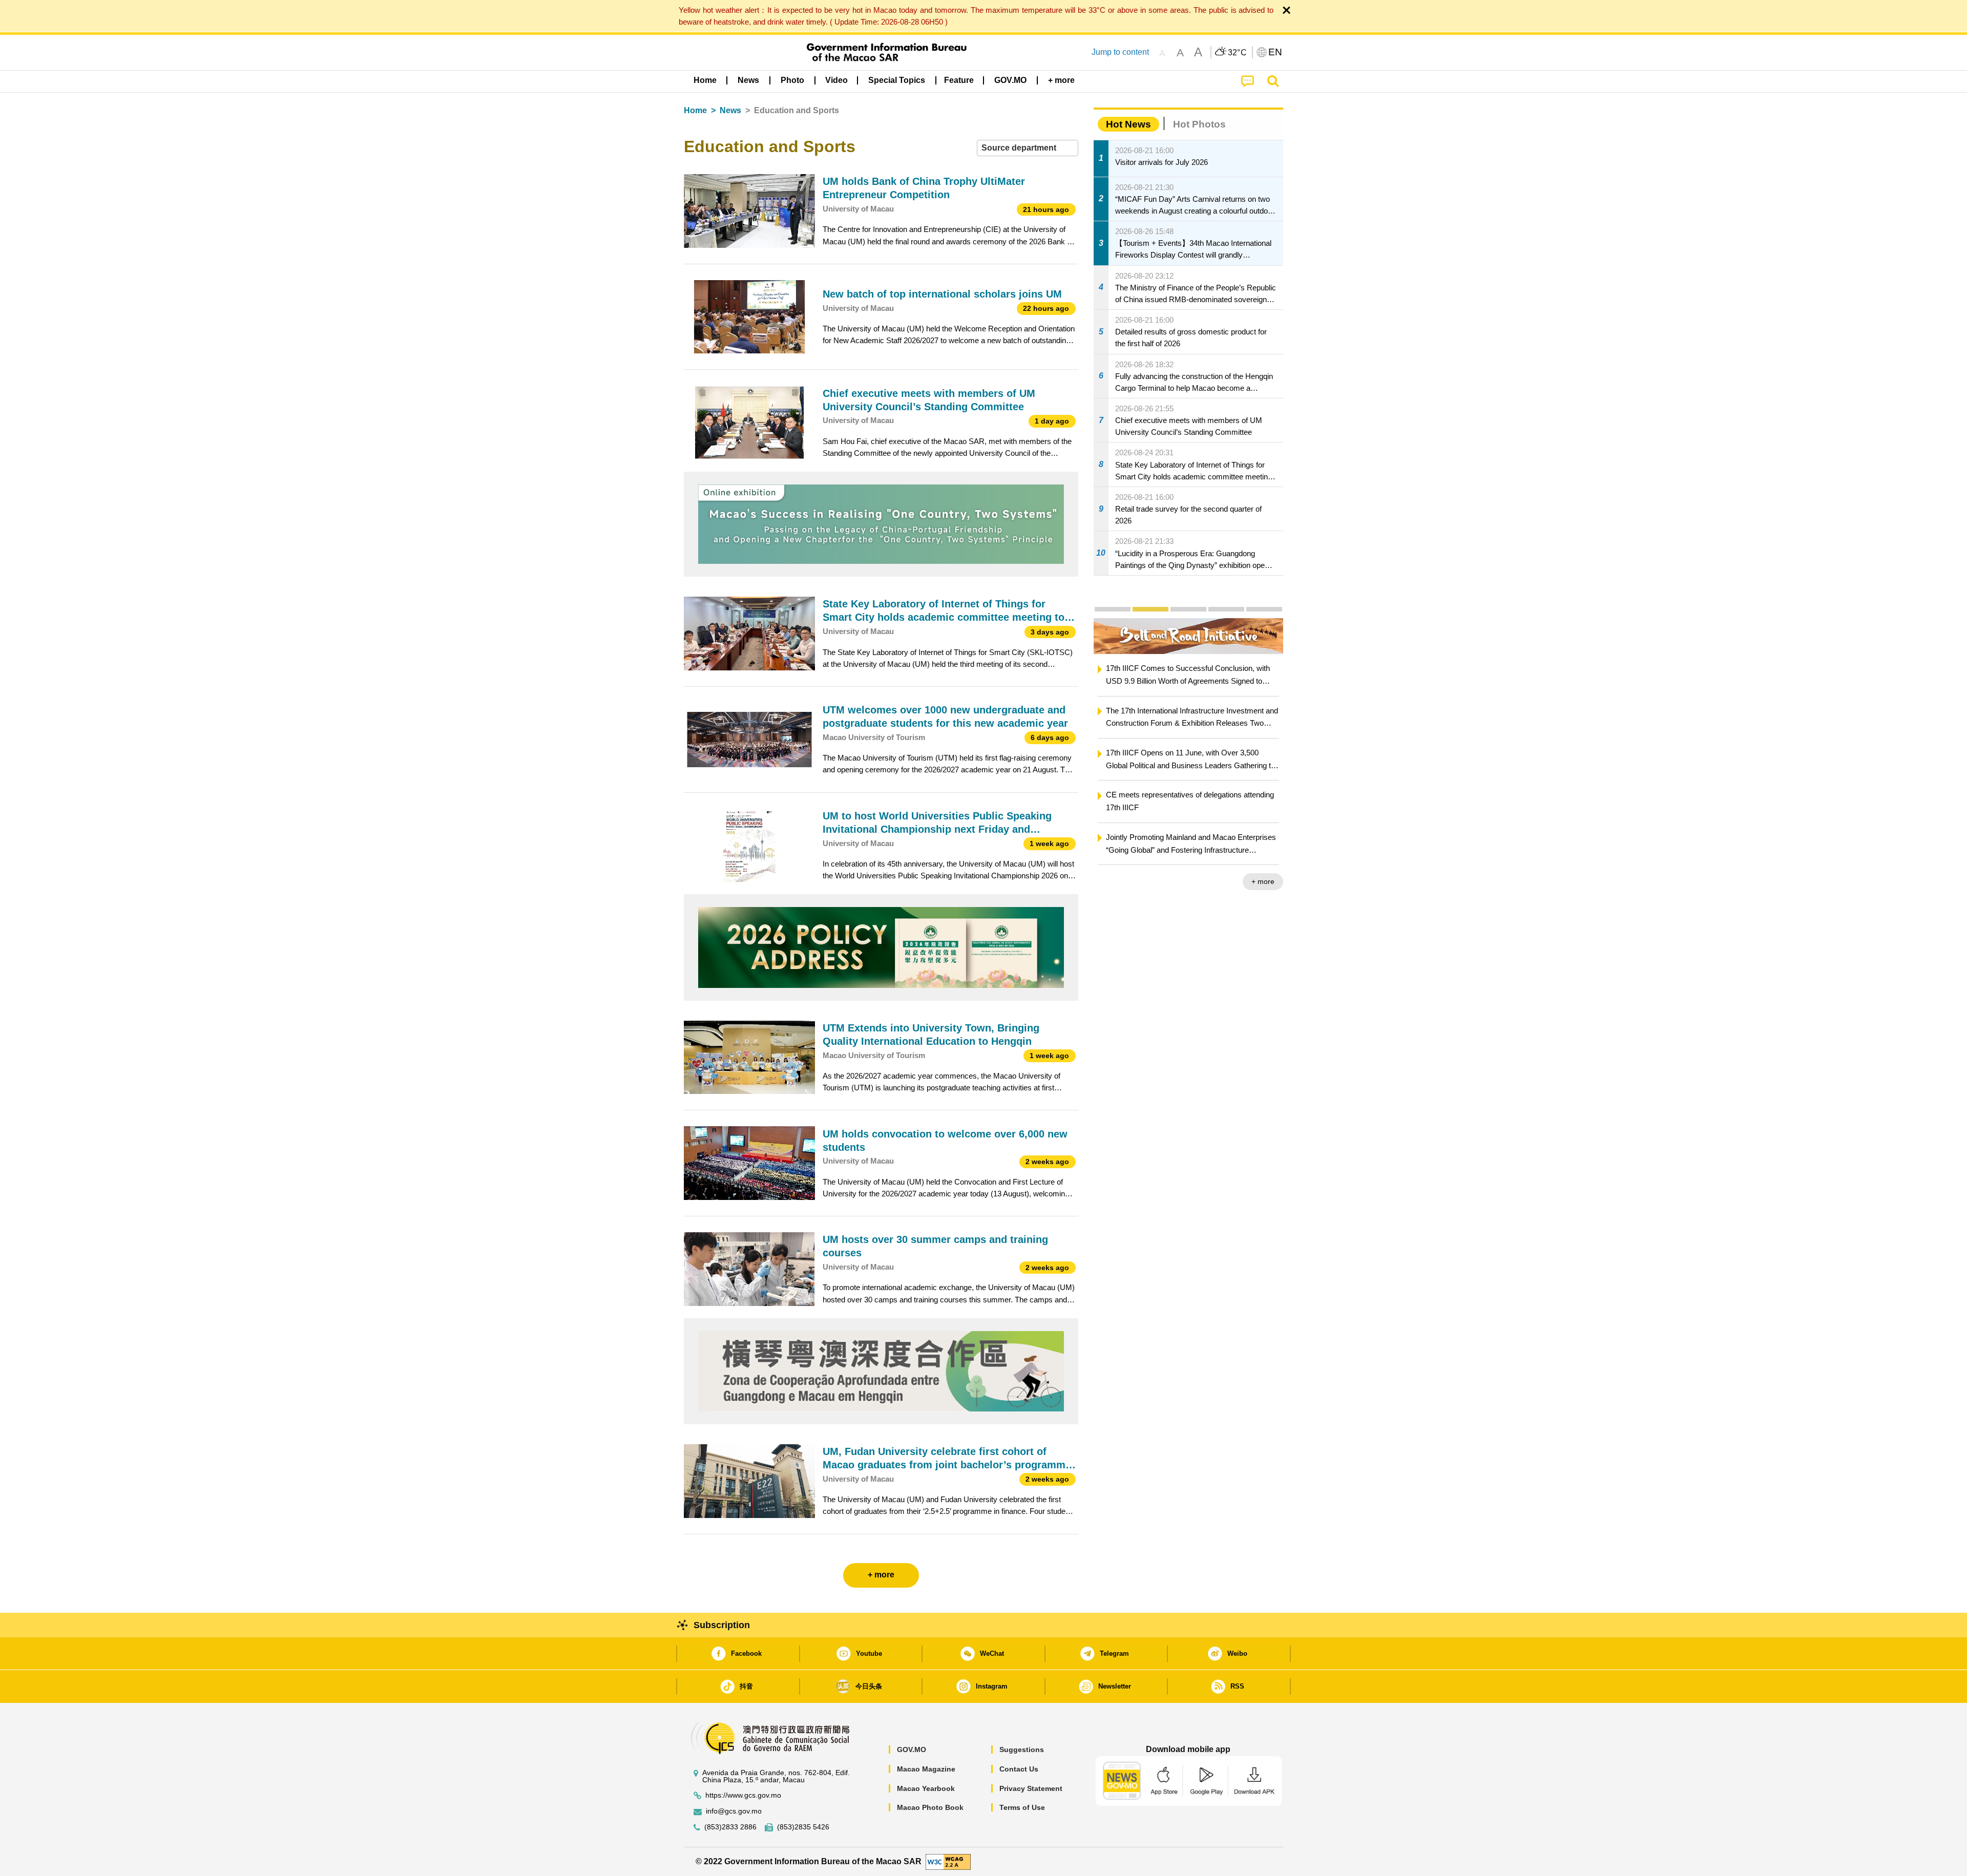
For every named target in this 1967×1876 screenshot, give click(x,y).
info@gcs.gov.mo (734, 1811)
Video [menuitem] (836, 80)
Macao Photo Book (930, 1807)
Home (695, 110)
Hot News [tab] (1128, 124)
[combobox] (1028, 148)
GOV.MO (912, 1749)
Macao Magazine (926, 1769)
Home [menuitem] (705, 80)
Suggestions (1022, 1749)
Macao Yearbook (926, 1788)
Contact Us (1019, 1769)
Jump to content (1120, 52)
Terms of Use (1022, 1807)
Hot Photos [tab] (1199, 124)
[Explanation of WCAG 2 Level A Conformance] (948, 1861)
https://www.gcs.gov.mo (743, 1795)
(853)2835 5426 (803, 1827)
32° (1238, 53)
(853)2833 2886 (730, 1827)
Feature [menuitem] (959, 80)
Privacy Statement (1031, 1788)
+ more (1263, 881)
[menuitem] (748, 80)
